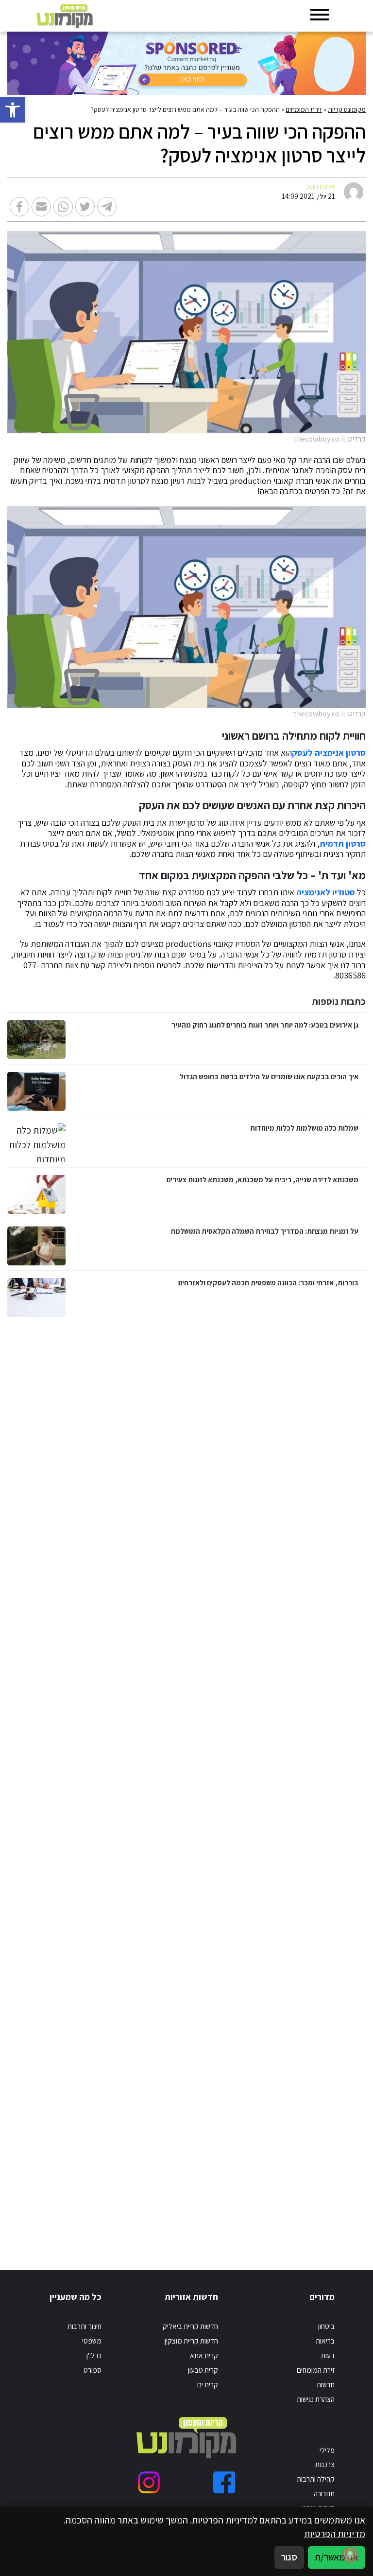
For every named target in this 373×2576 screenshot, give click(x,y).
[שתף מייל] (41, 207)
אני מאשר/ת (337, 2557)
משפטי (92, 2341)
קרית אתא (204, 2355)
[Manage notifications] (350, 2555)
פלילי (327, 2450)
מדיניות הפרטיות (335, 2534)
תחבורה (324, 2493)
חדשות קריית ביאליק (190, 2326)
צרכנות (325, 2464)
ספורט (93, 2370)
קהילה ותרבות (316, 2479)
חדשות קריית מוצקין (191, 2341)
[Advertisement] (264, 1786)
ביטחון (326, 2326)
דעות (328, 2355)
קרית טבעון (203, 2370)
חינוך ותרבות (85, 2326)
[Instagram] (149, 2482)
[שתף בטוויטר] (85, 207)
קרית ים (208, 2384)
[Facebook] (224, 2482)
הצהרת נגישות (316, 2399)
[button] (13, 110)
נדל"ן (94, 2355)
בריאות (325, 2341)
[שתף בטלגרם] (107, 207)
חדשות (326, 2384)
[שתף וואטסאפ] (63, 207)
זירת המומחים (304, 109)
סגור (289, 2557)
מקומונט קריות (347, 109)
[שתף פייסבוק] (19, 207)
